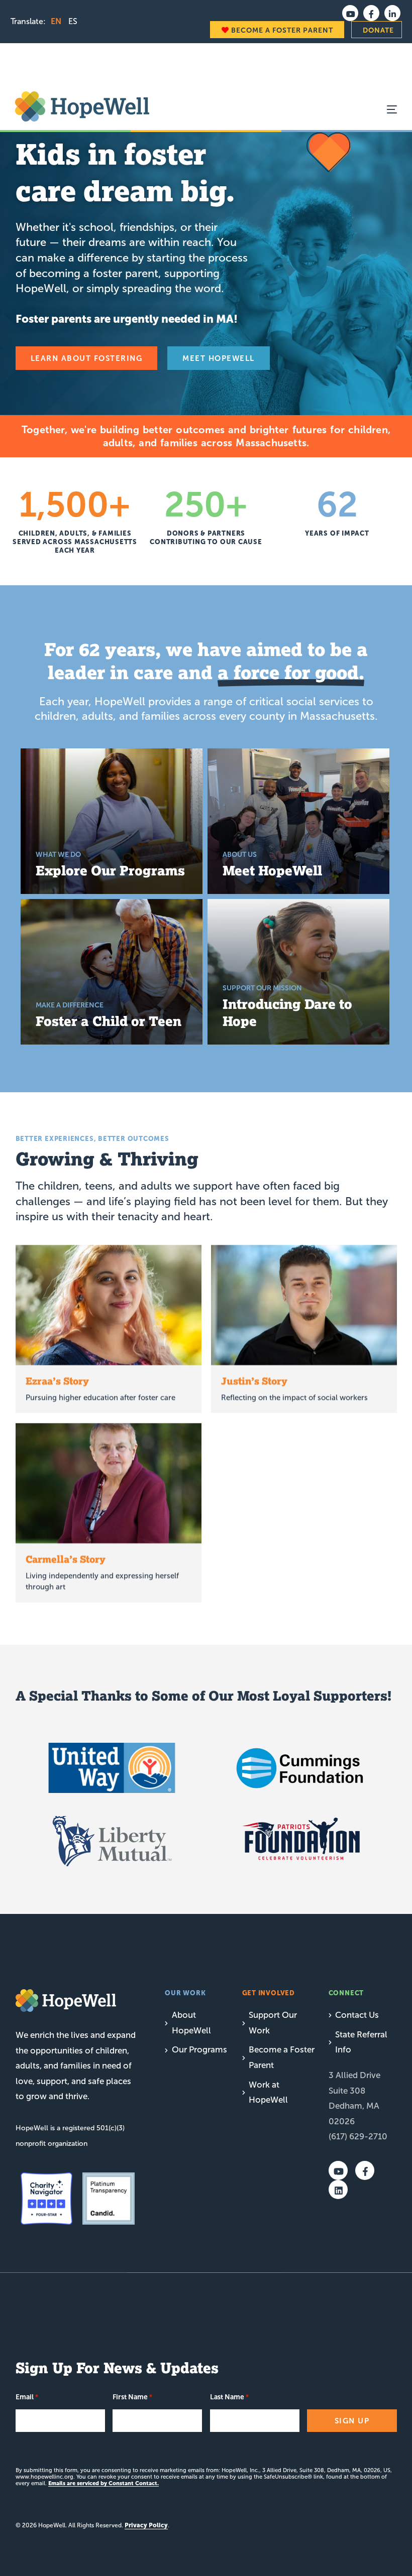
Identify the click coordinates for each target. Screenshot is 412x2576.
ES (73, 21)
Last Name (229, 2397)
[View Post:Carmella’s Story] (109, 1483)
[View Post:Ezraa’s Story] (109, 1305)
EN (56, 21)
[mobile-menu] (382, 109)
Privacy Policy (146, 2525)
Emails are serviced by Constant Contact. (104, 2483)
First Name (132, 2397)
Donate (378, 30)
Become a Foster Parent (281, 30)
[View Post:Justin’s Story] (304, 1305)
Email (27, 2397)
